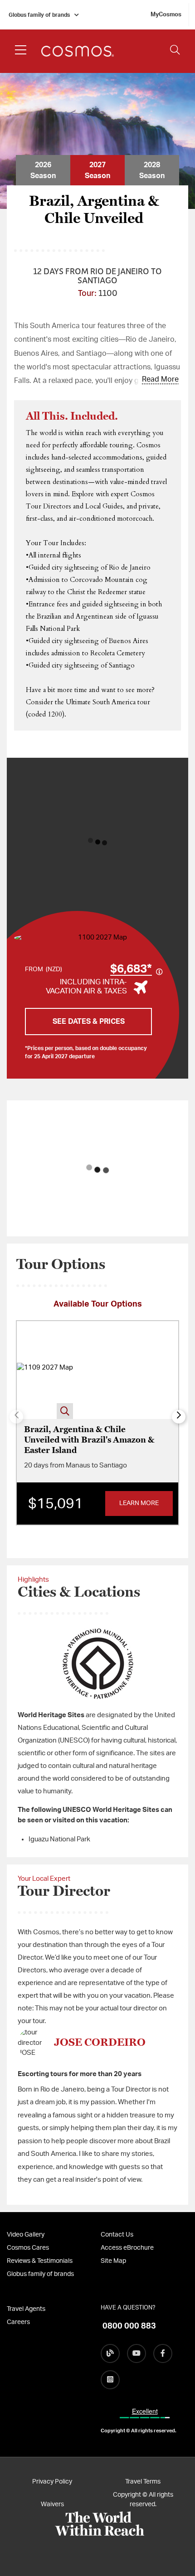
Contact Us (117, 2235)
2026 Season (43, 170)
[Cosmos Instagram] (110, 2380)
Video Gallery (26, 2235)
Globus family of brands (39, 15)
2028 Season (152, 170)
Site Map (113, 2261)
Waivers (52, 2504)
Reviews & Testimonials (40, 2261)
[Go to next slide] (179, 1417)
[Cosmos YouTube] (136, 2353)
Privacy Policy (52, 2482)
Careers (18, 2322)
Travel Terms (143, 2482)
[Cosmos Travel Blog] (110, 2353)
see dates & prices (89, 1022)
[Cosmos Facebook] (163, 2353)
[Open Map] (99, 938)
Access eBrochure (127, 2248)
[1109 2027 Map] (45, 1370)
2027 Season (97, 170)
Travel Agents (26, 2309)
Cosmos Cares (28, 2248)
